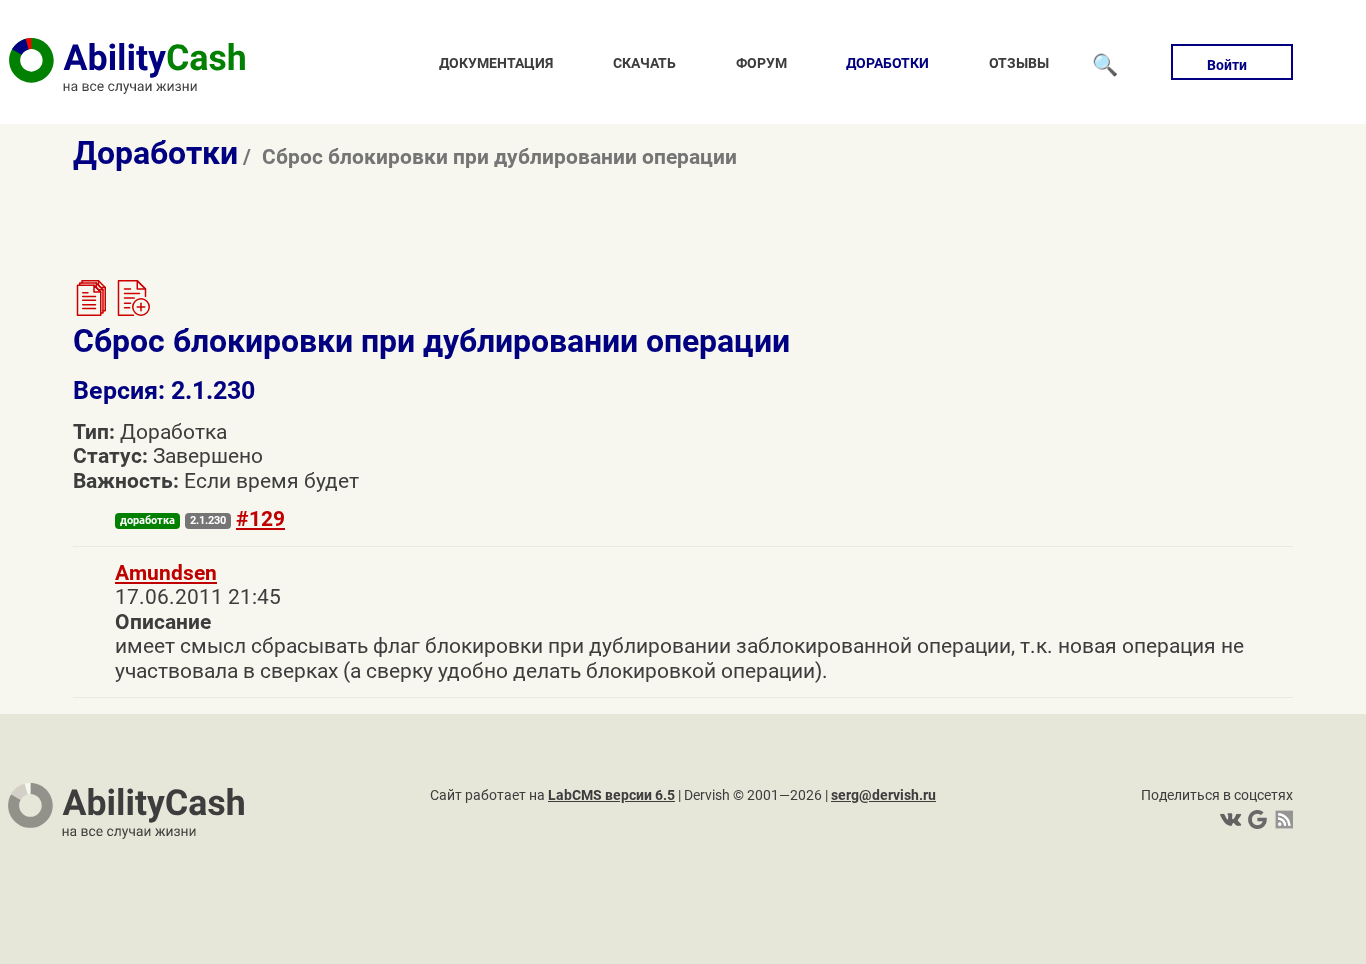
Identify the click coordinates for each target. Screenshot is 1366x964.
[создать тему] (132, 309)
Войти (1227, 65)
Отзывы (1019, 63)
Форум (761, 63)
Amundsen (166, 573)
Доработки (887, 63)
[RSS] (1280, 819)
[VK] (1230, 819)
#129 (260, 519)
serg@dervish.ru (883, 795)
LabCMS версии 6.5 (611, 795)
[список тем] (91, 309)
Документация (496, 63)
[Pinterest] (1255, 819)
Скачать (644, 63)
